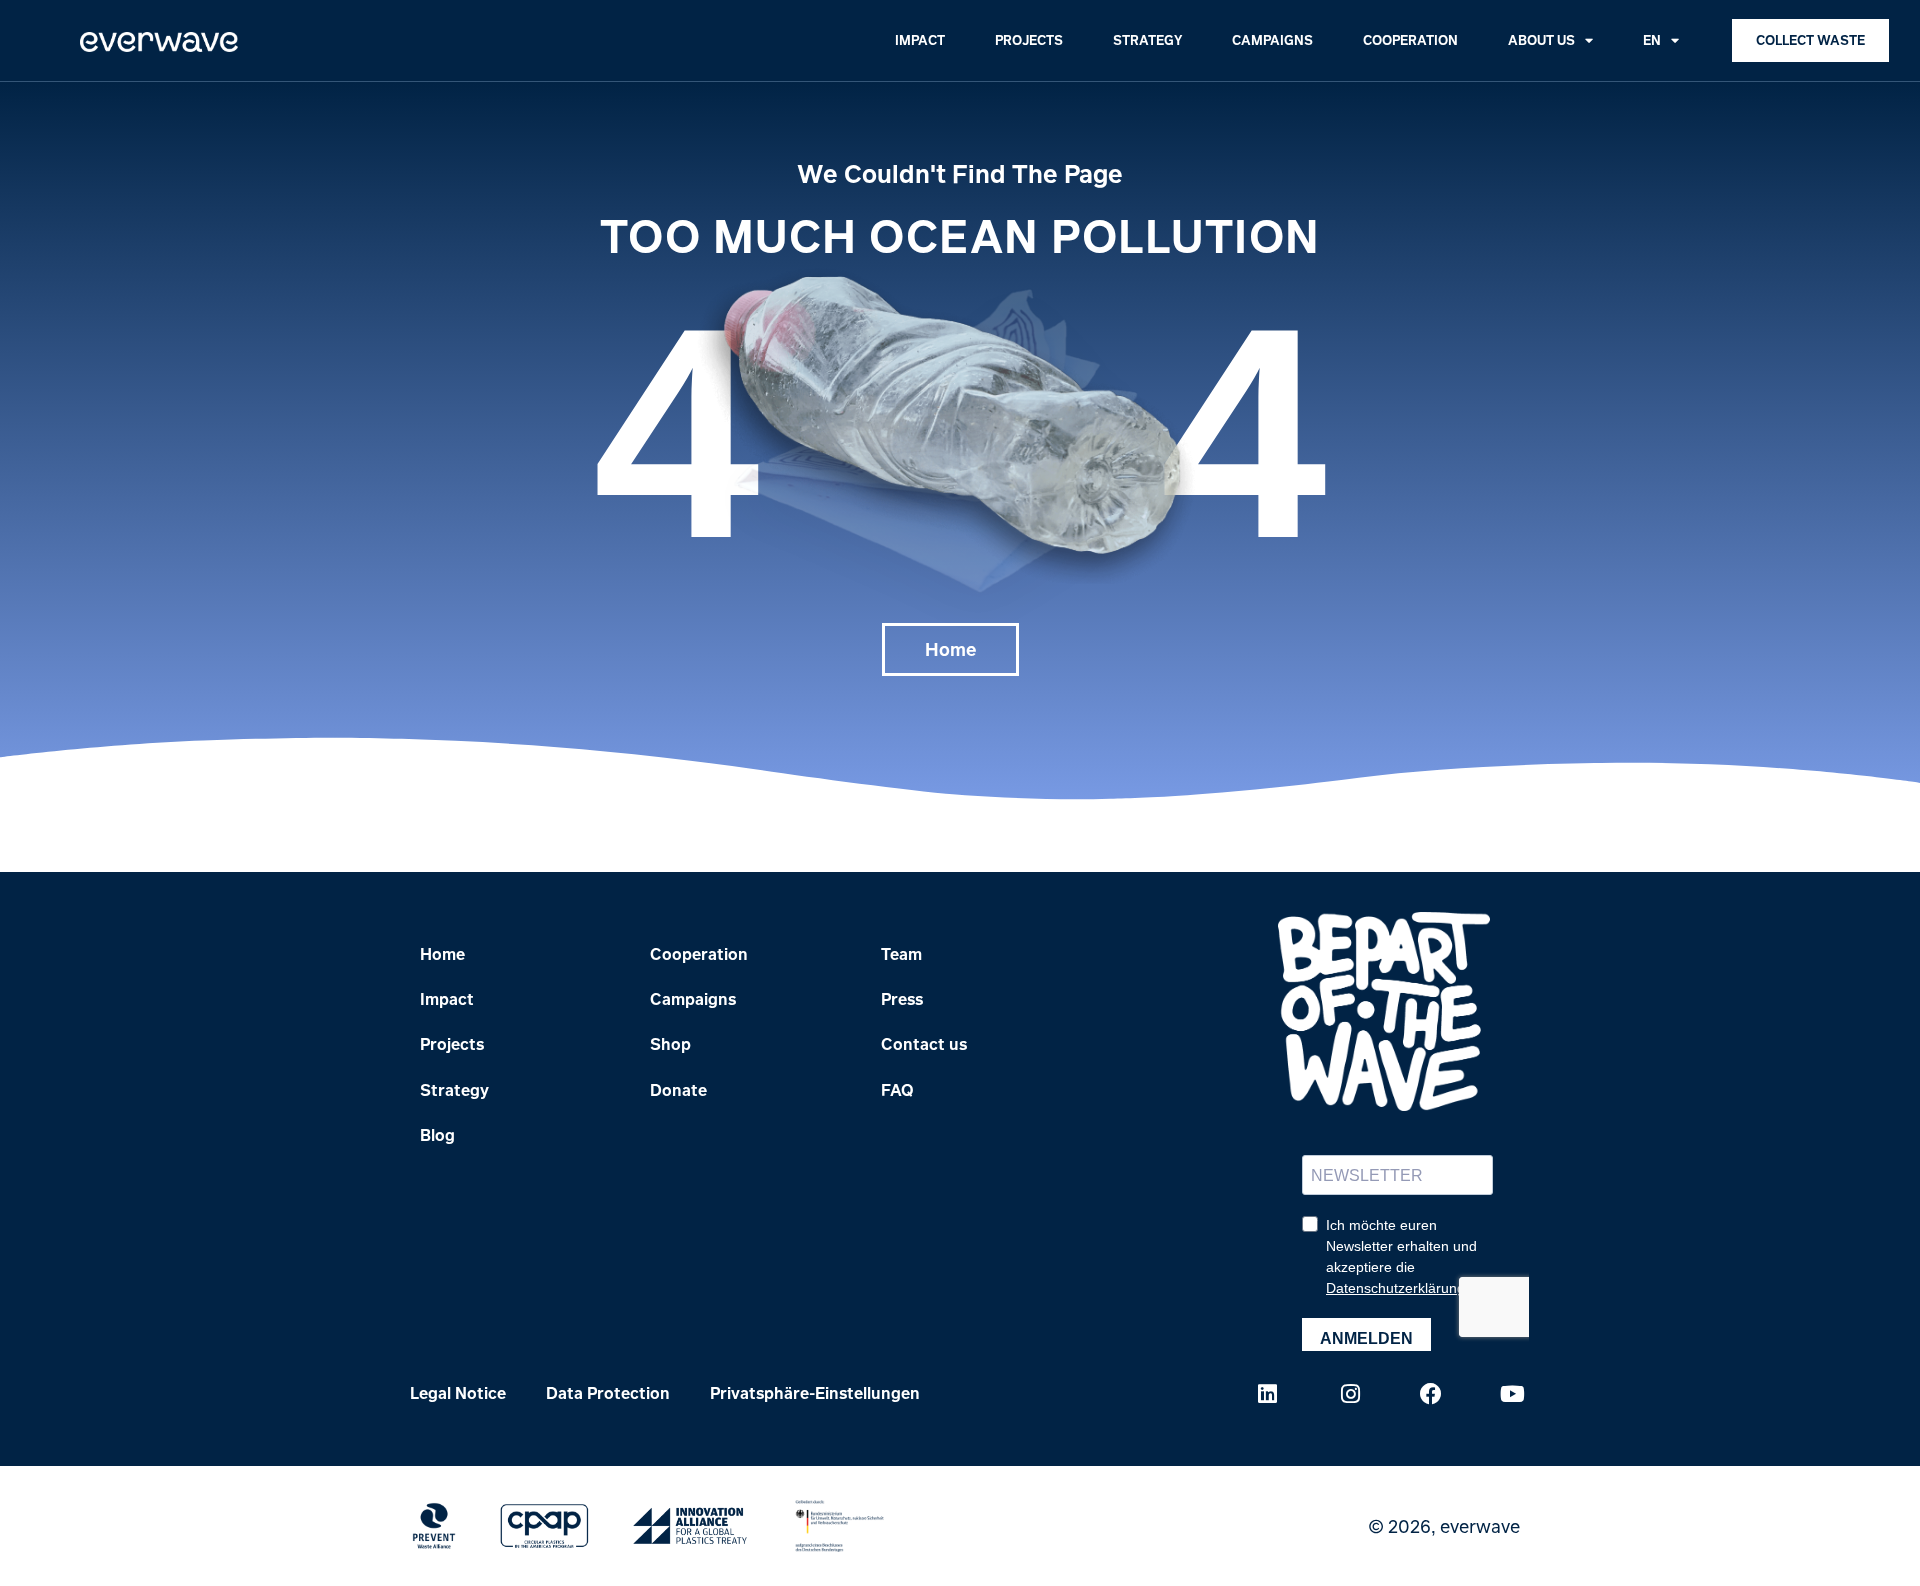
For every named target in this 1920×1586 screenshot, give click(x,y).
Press (902, 999)
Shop (670, 1044)
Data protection (608, 1393)
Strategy (1147, 40)
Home (442, 954)
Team (901, 954)
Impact (920, 40)
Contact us (924, 1044)
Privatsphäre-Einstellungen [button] (815, 1393)
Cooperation (1410, 40)
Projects (1029, 40)
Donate (678, 1090)
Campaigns (1272, 40)
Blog (437, 1135)
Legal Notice (458, 1393)
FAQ (897, 1090)
